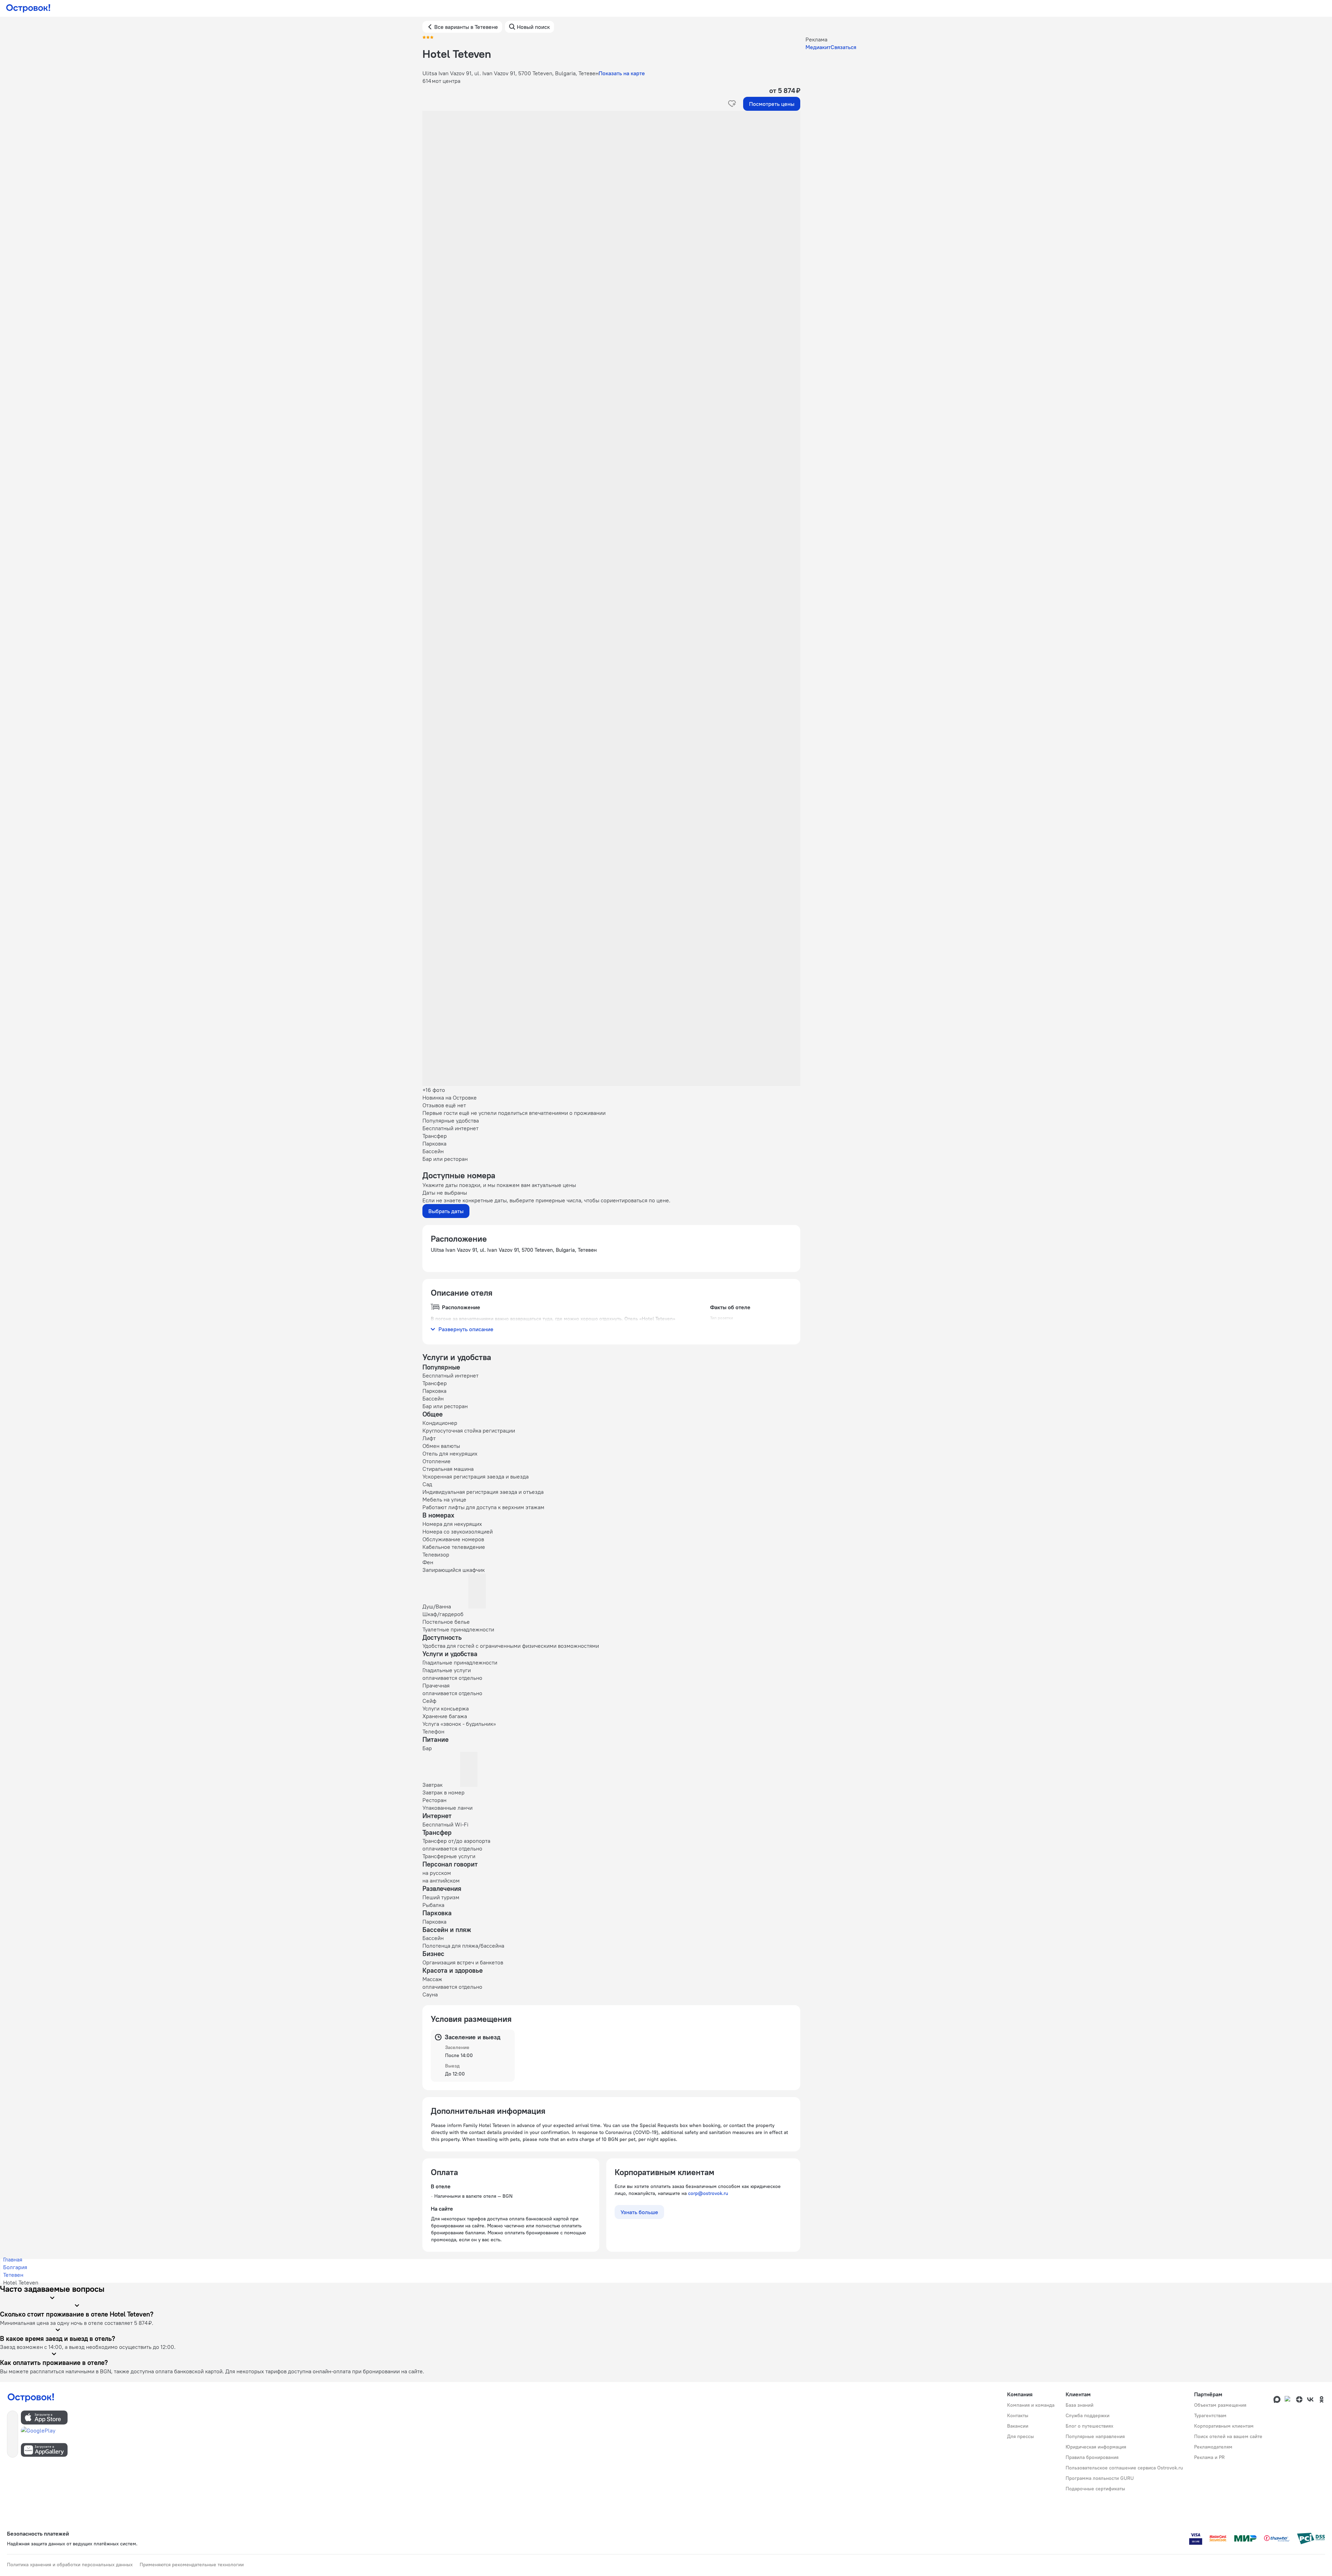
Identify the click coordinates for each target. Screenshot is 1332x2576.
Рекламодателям (1213, 2447)
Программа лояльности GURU (1100, 2478)
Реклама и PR (1209, 2457)
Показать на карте (622, 73)
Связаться (843, 47)
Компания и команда (1031, 2405)
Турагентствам (1210, 2415)
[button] (611, 180)
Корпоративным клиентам (1224, 2426)
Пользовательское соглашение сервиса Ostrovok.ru (1124, 2468)
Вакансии (1018, 2426)
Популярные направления (1095, 2436)
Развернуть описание (466, 1329)
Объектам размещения (1220, 2405)
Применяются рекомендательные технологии (192, 2565)
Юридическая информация (1096, 2447)
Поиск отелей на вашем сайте (1228, 2436)
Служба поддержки (1088, 2415)
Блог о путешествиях (1089, 2426)
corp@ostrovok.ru (708, 2193)
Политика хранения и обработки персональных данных (70, 2565)
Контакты (1018, 2415)
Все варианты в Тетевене (466, 27)
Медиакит (818, 47)
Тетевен (13, 2275)
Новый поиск (533, 27)
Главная (13, 2259)
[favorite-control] (732, 104)
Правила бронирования (1092, 2457)
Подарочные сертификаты (1095, 2489)
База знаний (1080, 2405)
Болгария (15, 2267)
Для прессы (1021, 2436)
